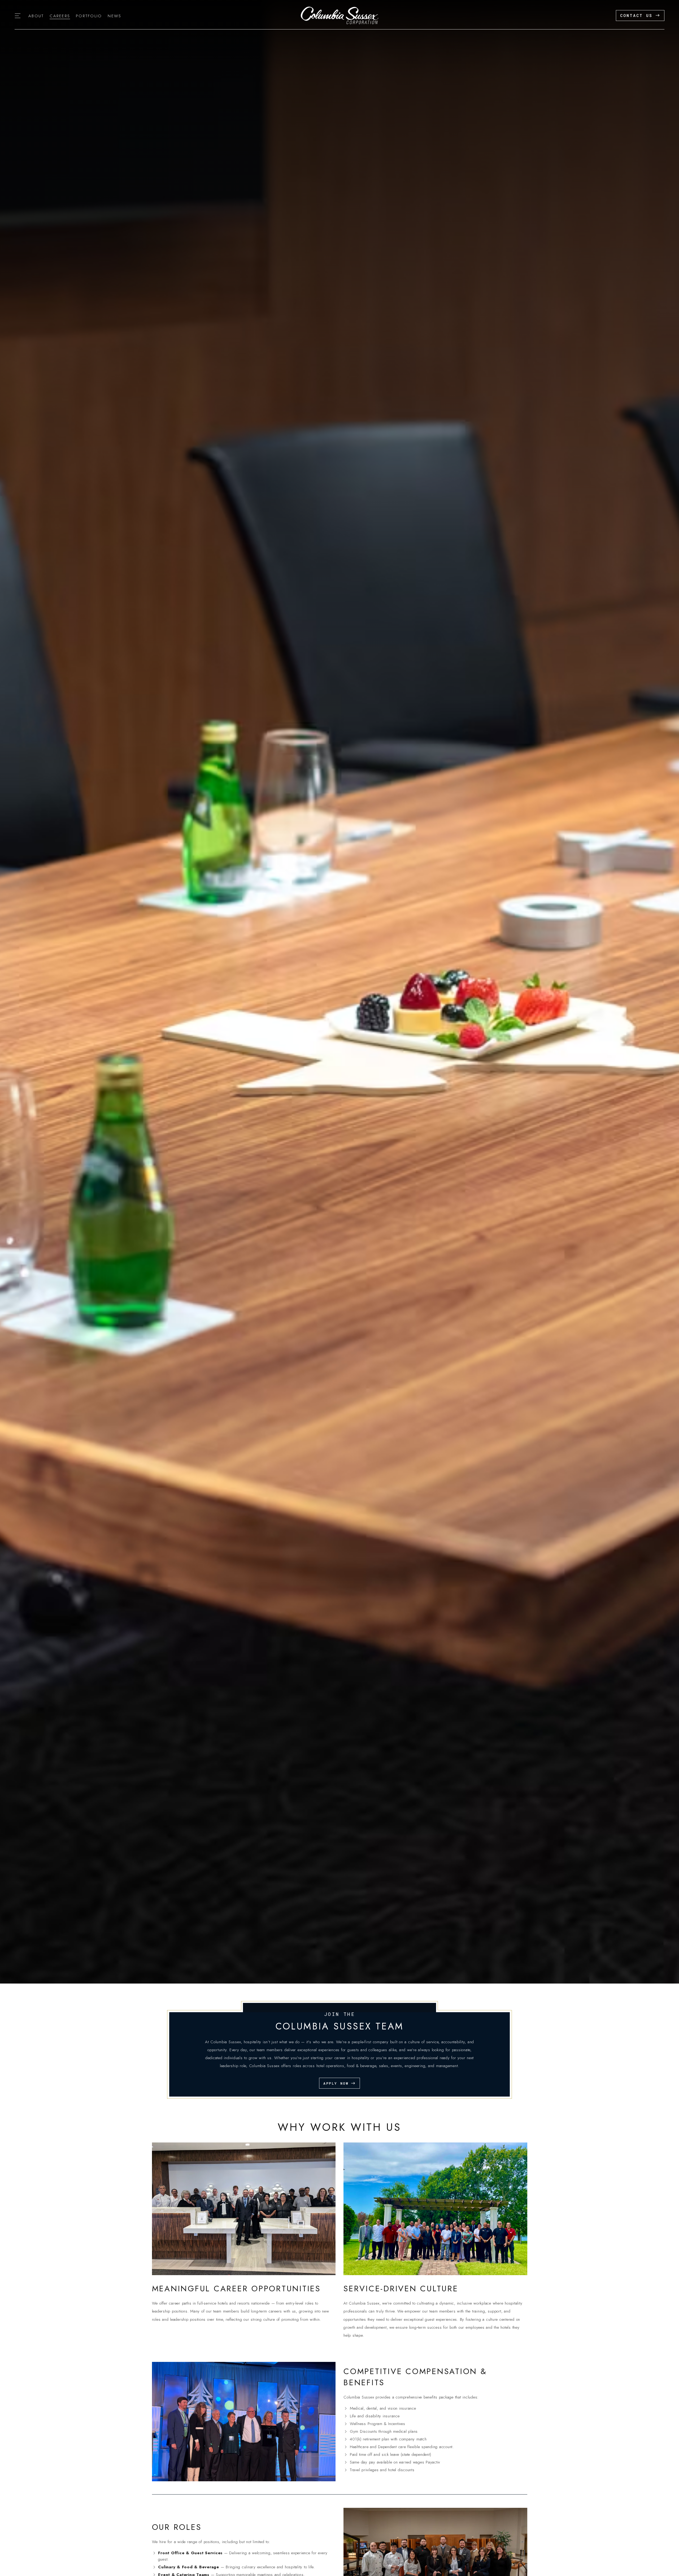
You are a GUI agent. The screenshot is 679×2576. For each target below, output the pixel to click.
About (36, 16)
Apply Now (336, 2083)
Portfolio (89, 16)
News (114, 16)
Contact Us (636, 15)
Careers (60, 16)
